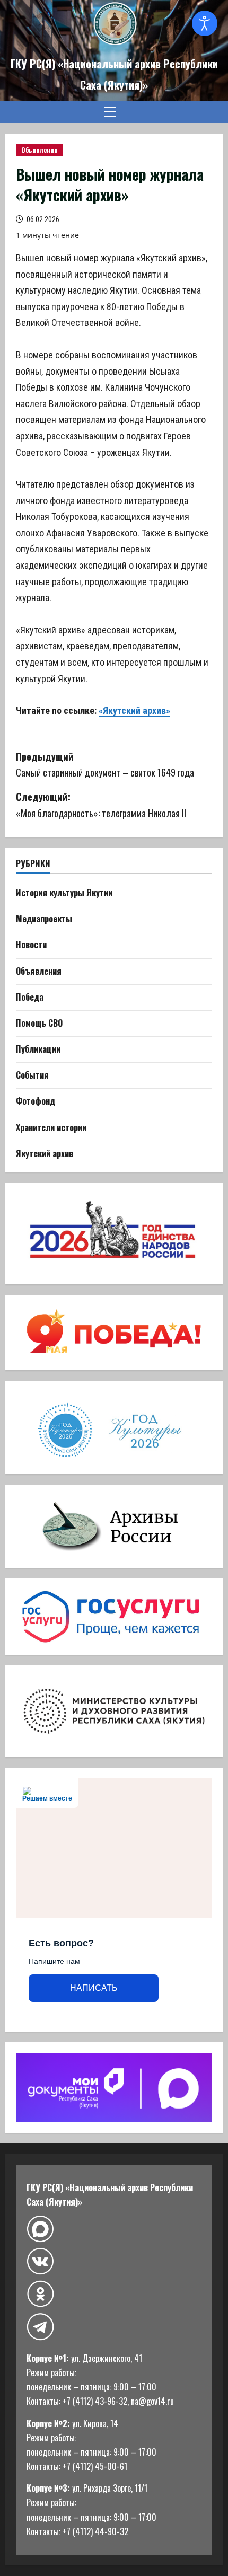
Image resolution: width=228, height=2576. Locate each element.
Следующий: (102, 805)
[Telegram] (40, 2327)
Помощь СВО (39, 1023)
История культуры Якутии (64, 893)
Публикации (38, 1049)
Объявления (40, 150)
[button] (110, 112)
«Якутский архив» (134, 711)
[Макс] (40, 2229)
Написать (94, 1988)
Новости (31, 945)
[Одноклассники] (40, 2294)
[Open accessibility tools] (205, 23)
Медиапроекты (44, 919)
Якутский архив (45, 1153)
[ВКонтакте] (40, 2261)
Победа (30, 997)
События (32, 1075)
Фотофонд (36, 1101)
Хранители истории (51, 1127)
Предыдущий (105, 765)
